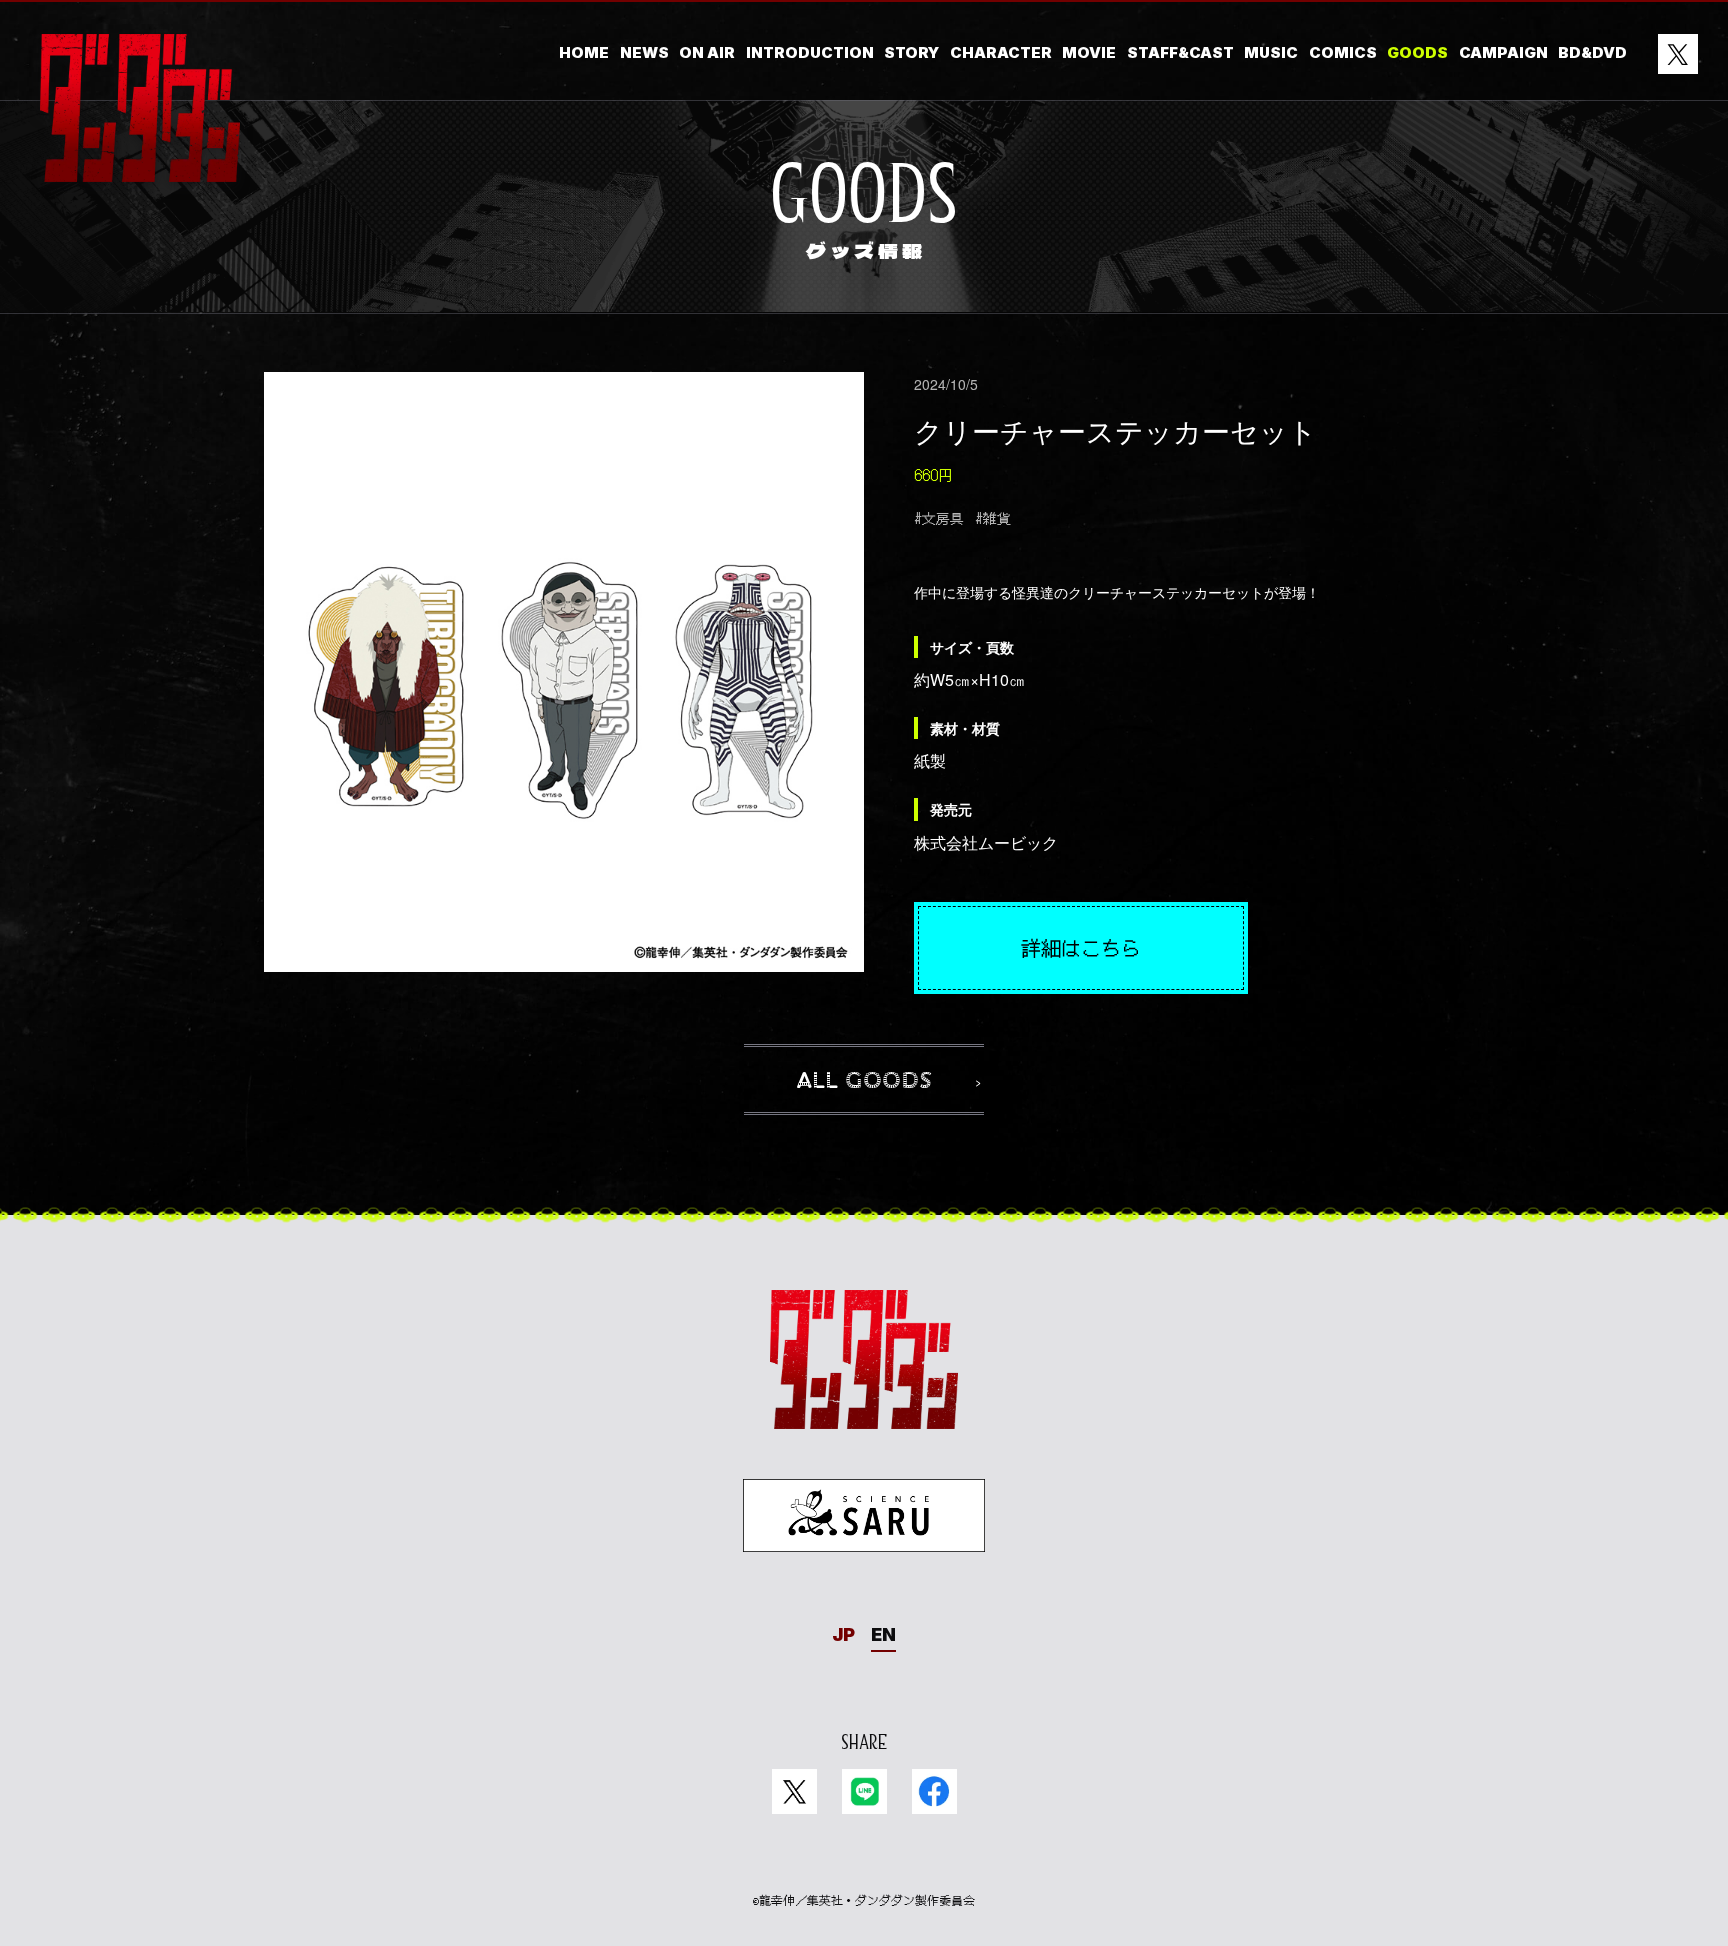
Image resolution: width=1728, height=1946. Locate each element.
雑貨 (997, 518)
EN (883, 1634)
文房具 (943, 518)
